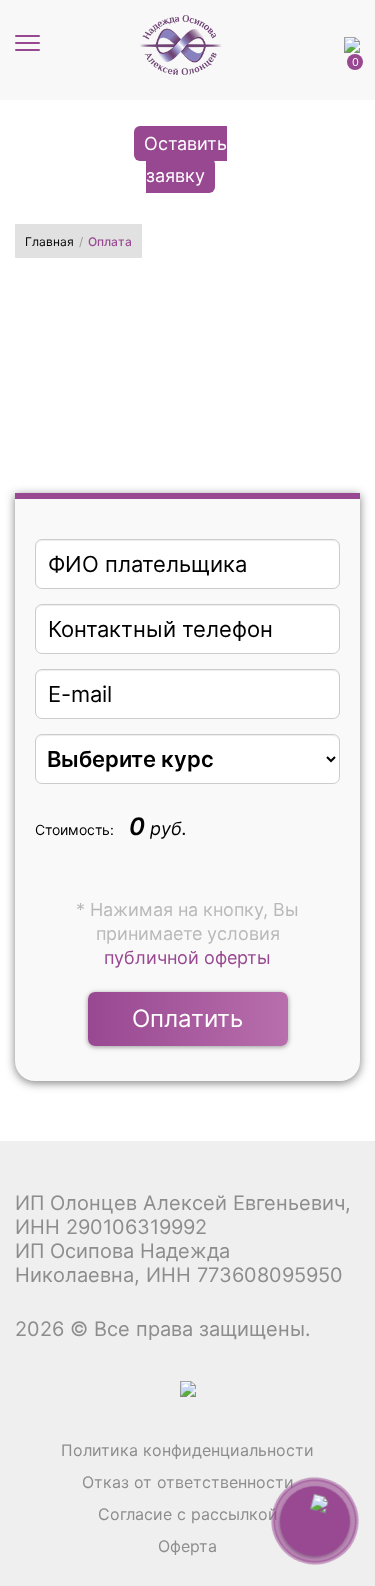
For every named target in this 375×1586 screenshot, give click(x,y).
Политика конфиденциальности (187, 1450)
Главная (49, 241)
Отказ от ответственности (188, 1482)
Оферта (187, 1546)
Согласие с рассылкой (188, 1514)
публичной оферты (187, 957)
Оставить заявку (185, 159)
